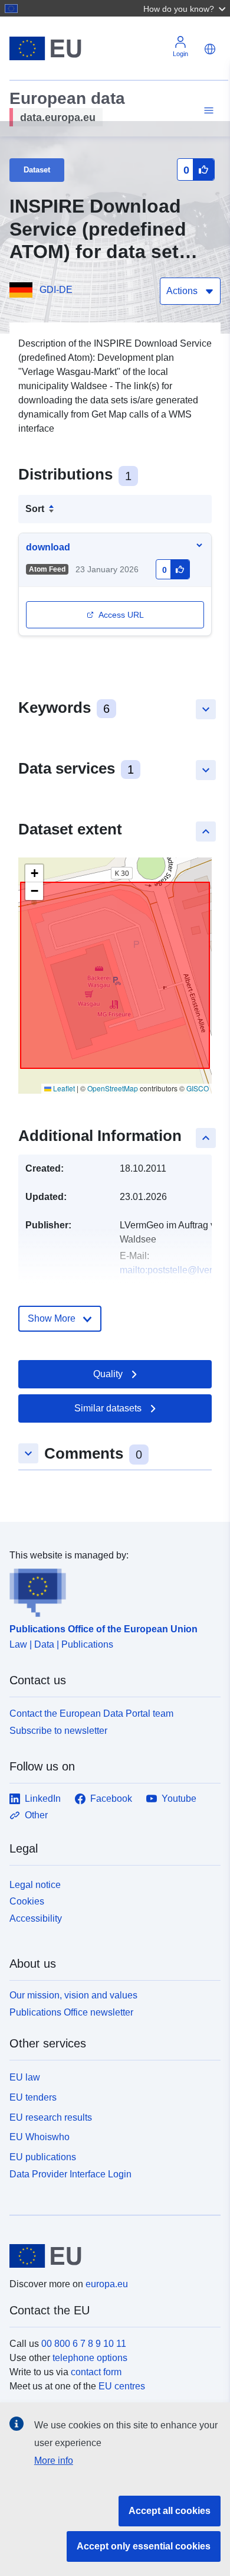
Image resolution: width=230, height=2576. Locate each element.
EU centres (122, 2386)
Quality (108, 1374)
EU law (25, 2077)
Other (36, 1815)
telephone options (90, 2358)
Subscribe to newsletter (58, 1731)
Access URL (121, 615)
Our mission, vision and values (73, 1995)
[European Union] (111, 2256)
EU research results (51, 2117)
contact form (96, 2372)
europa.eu (107, 2284)
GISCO (198, 1088)
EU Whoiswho (40, 2137)
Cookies (27, 1901)
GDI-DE (56, 290)
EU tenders (33, 2097)
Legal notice (35, 1885)
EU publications (43, 2157)
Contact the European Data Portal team (91, 1713)
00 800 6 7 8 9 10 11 (84, 2344)
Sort (35, 509)
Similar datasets (108, 1408)
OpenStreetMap (113, 1088)
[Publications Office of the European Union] (110, 1590)
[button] (186, 8)
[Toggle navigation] (207, 111)
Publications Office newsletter (71, 2012)
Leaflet (63, 1088)
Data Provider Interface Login (70, 2174)
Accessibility (36, 1918)
